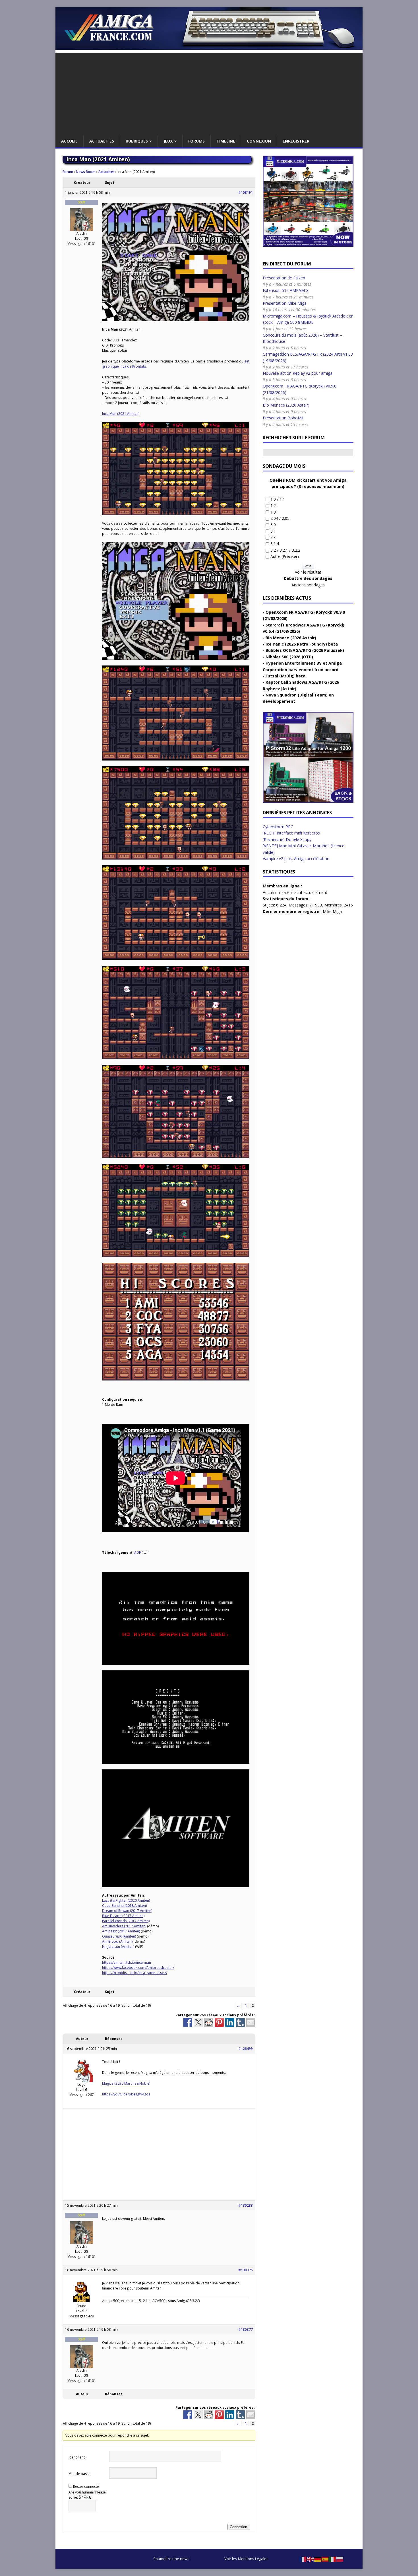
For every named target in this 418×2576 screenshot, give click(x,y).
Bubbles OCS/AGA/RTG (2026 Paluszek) (305, 650)
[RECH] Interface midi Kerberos (291, 833)
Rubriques (137, 141)
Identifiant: (77, 2457)
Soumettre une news (171, 2559)
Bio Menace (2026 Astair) (286, 405)
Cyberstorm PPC (278, 827)
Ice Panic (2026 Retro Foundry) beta (302, 644)
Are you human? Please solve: (87, 2495)
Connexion (259, 141)
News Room (86, 172)
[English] (311, 2559)
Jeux (168, 141)
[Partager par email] (251, 2022)
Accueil (69, 141)
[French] (303, 2559)
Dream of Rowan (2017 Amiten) (127, 1911)
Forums (196, 141)
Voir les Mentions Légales (246, 2559)
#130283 (246, 2205)
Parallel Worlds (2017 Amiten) (126, 1921)
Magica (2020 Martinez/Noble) (126, 2083)
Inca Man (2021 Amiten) (121, 414)
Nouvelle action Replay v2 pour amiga (298, 373)
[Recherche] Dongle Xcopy (287, 839)
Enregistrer (296, 141)
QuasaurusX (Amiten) (119, 1936)
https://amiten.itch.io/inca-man (127, 1962)
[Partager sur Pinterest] (219, 2022)
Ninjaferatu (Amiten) (118, 1947)
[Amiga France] (209, 47)
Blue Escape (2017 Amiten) (123, 1916)
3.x (273, 537)
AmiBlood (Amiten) (117, 1941)
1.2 (273, 505)
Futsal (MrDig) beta (285, 676)
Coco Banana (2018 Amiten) (124, 1906)
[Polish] (340, 2559)
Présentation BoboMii (283, 418)
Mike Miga (332, 911)
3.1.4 (275, 544)
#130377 (246, 2329)
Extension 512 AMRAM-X (286, 290)
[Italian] (333, 2559)
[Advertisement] (209, 92)
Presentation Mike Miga (285, 303)
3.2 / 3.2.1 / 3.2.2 (285, 550)
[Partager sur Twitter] (198, 2022)
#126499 (246, 2049)
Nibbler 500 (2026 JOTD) (289, 657)
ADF (137, 1552)
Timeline (226, 141)
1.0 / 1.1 (278, 499)
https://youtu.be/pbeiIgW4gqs (126, 2094)
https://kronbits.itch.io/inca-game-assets (134, 1973)
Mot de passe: (80, 2474)
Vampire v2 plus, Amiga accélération (296, 859)
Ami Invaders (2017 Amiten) (124, 1926)
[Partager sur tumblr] (240, 2022)
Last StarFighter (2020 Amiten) (126, 1900)
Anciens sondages (308, 585)
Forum (68, 172)
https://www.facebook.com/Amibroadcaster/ (138, 1968)
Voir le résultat (308, 572)
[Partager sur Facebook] (188, 2022)
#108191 (246, 192)
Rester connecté (86, 2487)
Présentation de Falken (284, 278)
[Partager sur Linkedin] (230, 2022)
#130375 (246, 2270)
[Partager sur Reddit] (209, 2022)
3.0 (273, 525)
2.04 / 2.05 (280, 518)
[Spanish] (325, 2559)
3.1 (273, 531)
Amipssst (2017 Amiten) (121, 1931)
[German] (318, 2559)
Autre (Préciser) (285, 556)
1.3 (273, 512)
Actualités (102, 141)
